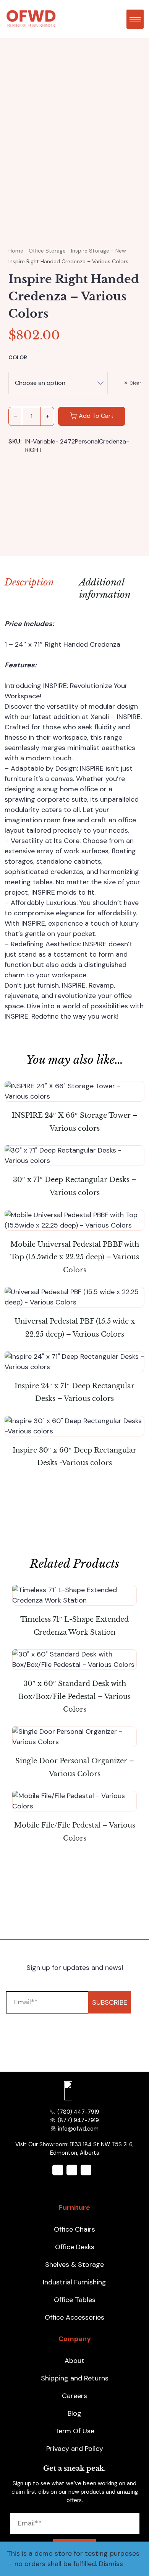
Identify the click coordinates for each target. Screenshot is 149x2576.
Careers (74, 2396)
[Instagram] (72, 2170)
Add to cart (96, 416)
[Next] (138, 162)
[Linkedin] (86, 2170)
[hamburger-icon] (135, 19)
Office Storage (47, 251)
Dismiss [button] (111, 2564)
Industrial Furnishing (74, 2282)
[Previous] (17, 162)
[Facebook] (58, 2170)
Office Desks (75, 2247)
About (74, 2361)
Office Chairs (74, 2229)
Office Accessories (74, 2317)
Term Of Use (75, 2431)
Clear (135, 383)
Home (16, 251)
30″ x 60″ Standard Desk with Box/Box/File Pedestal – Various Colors (74, 1696)
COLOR (18, 357)
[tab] (106, 590)
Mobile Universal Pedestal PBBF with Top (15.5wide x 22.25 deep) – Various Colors (75, 1257)
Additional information (105, 588)
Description (29, 582)
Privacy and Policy (75, 2449)
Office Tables (75, 2300)
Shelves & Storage (74, 2265)
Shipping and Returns (75, 2378)
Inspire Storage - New (99, 251)
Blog (74, 2413)
